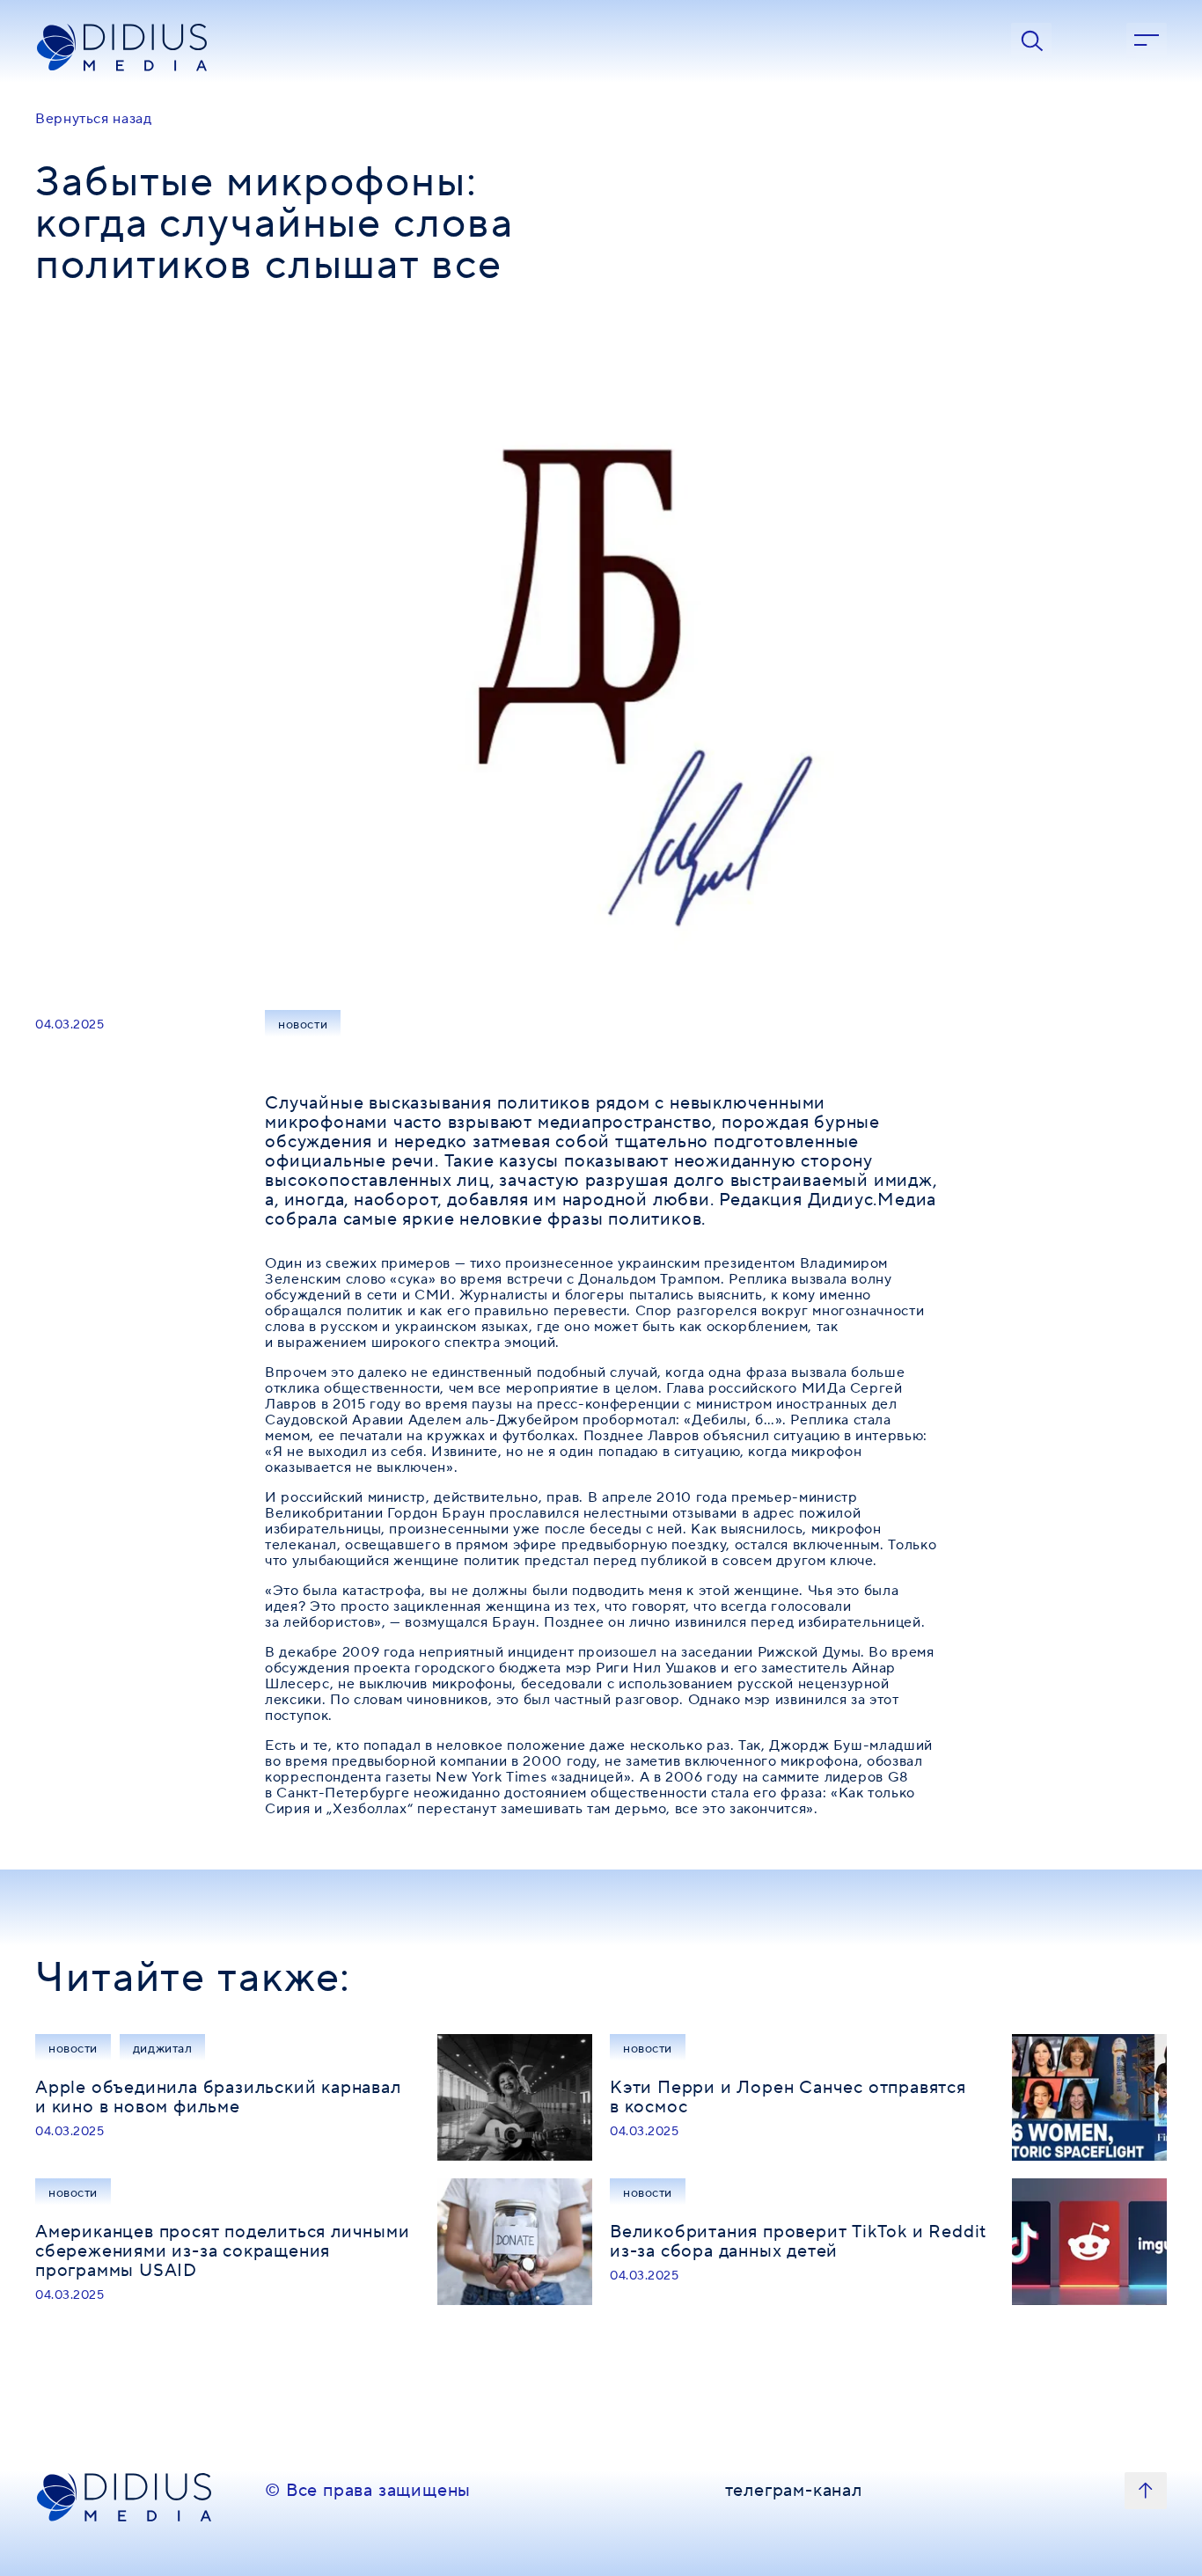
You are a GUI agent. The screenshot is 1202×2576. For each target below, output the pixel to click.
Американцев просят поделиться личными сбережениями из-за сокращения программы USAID (223, 2251)
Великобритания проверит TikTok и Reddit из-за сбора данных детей (798, 2242)
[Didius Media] (141, 48)
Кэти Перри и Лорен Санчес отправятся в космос (788, 2097)
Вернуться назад (94, 119)
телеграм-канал (794, 2492)
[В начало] (1146, 2491)
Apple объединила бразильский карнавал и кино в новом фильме (218, 2097)
